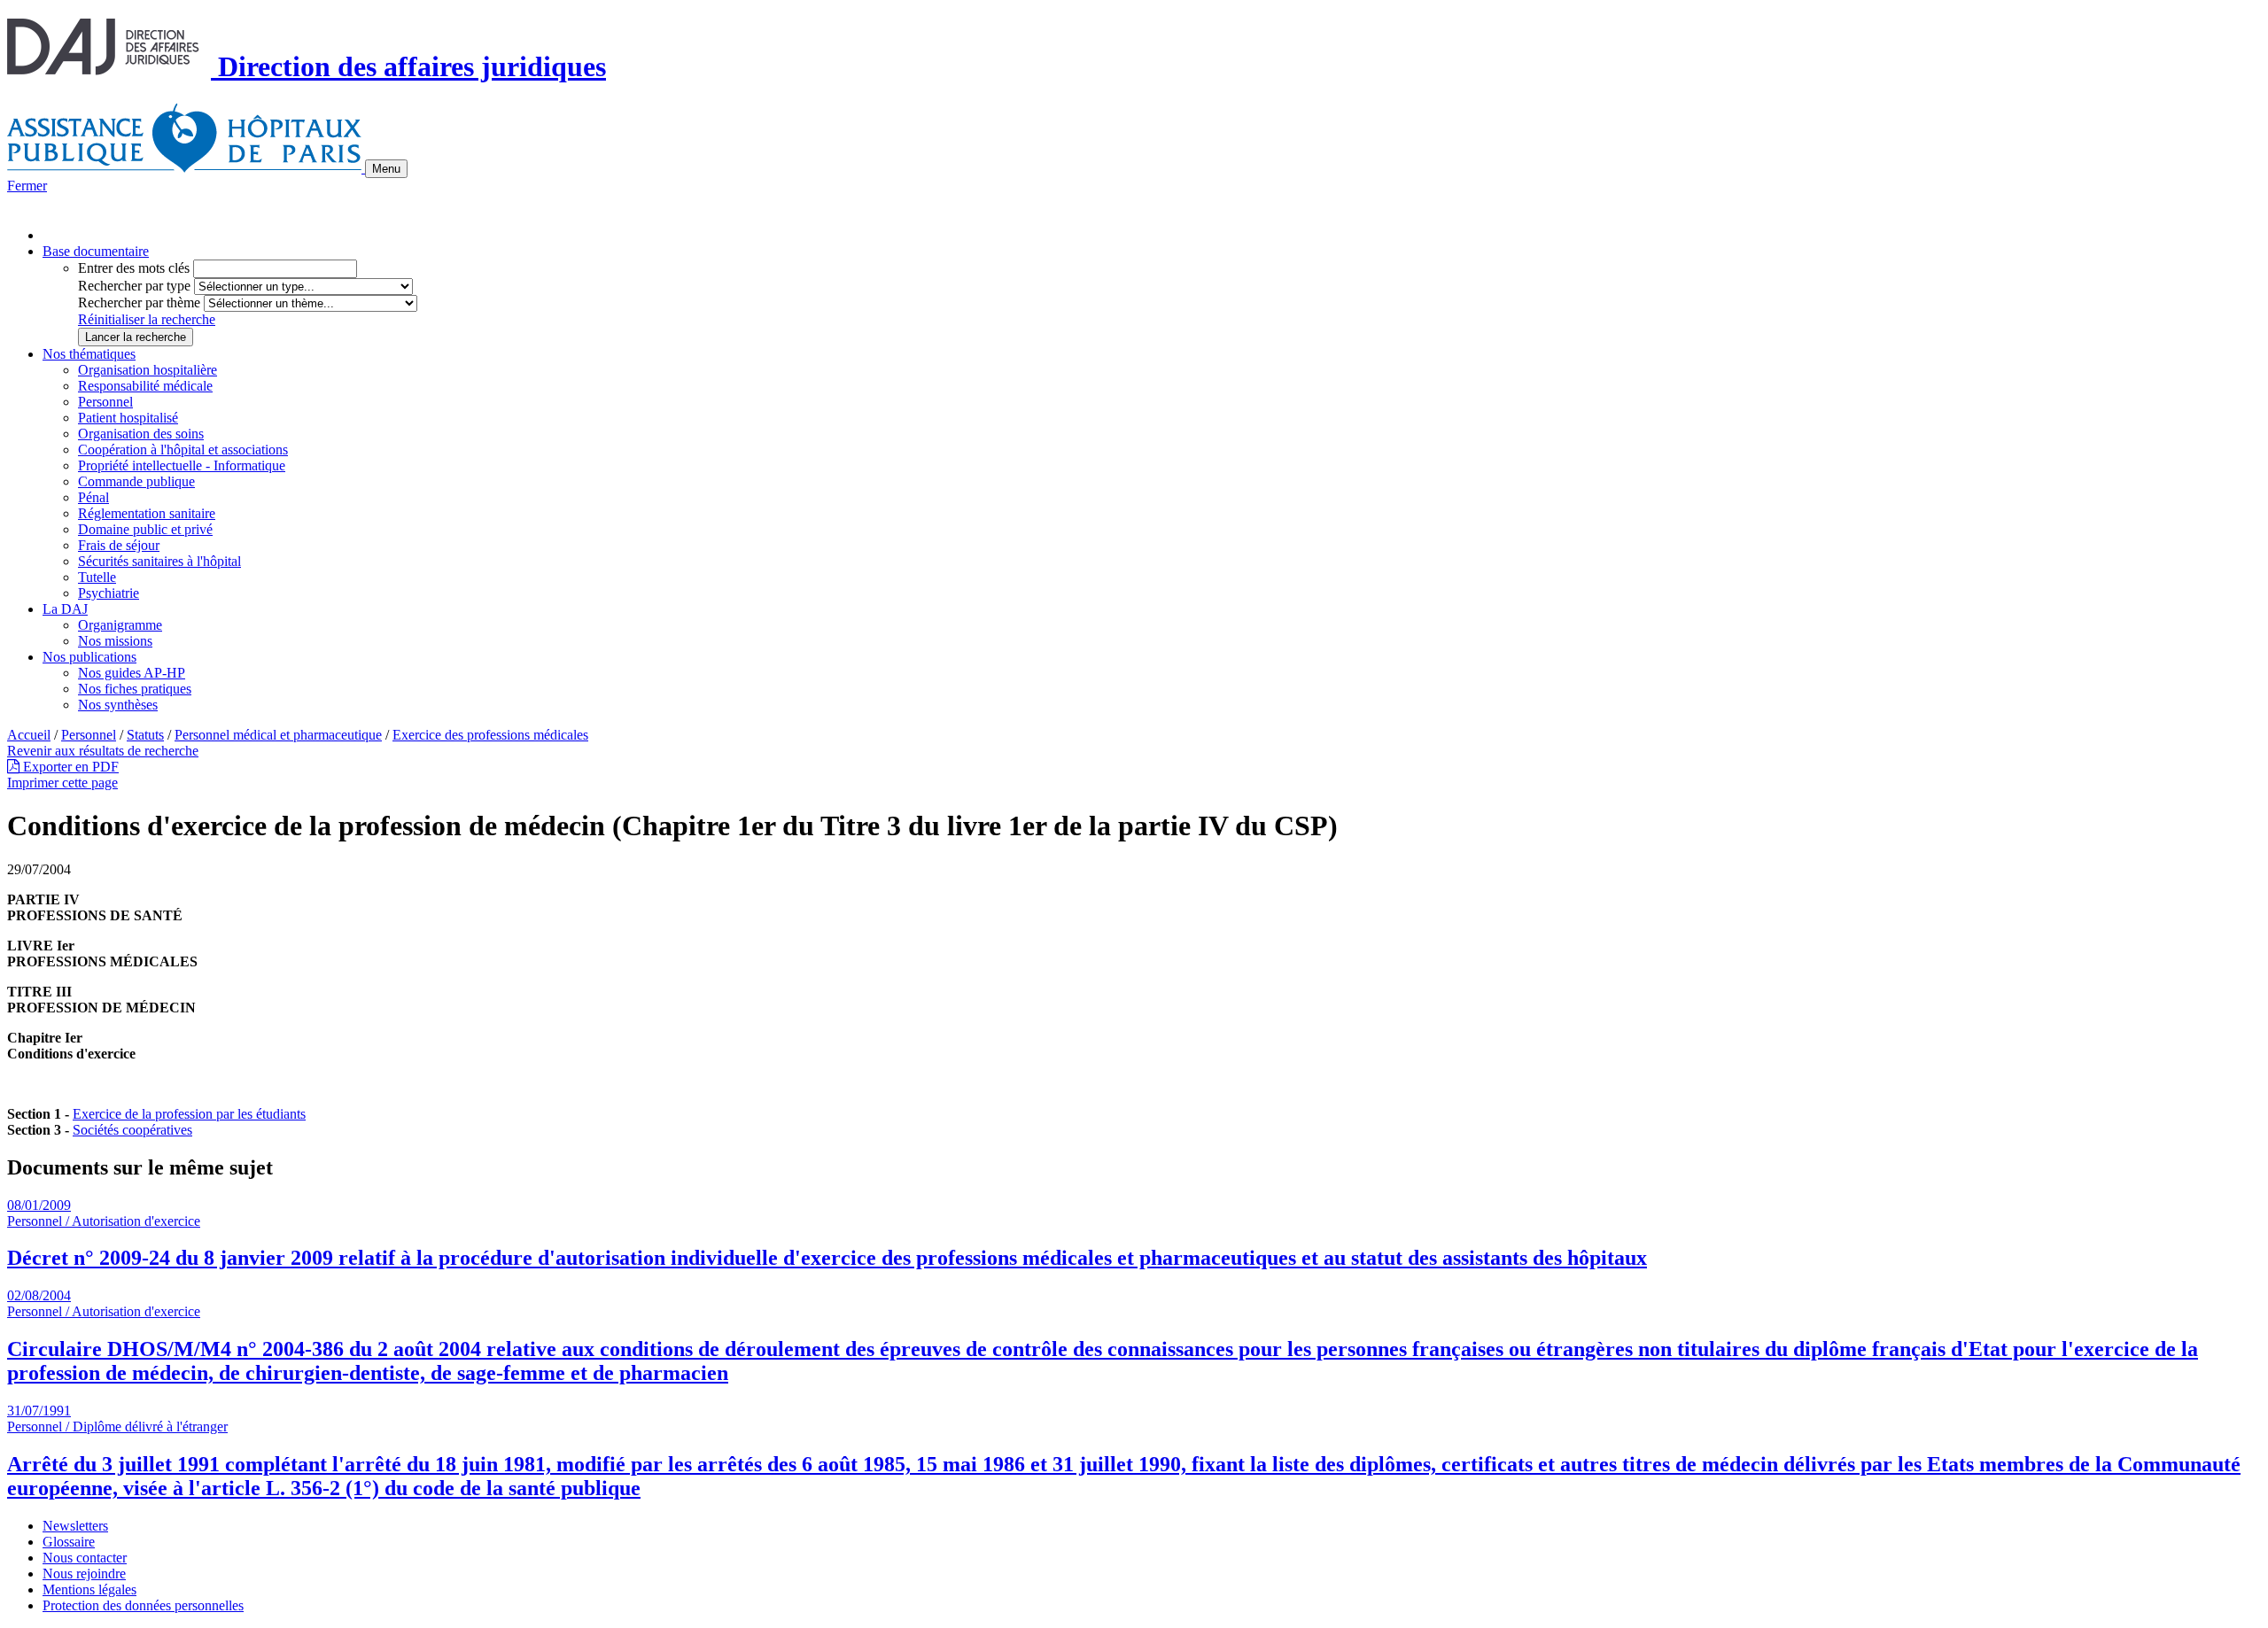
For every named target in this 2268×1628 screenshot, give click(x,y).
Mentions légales (89, 1589)
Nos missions (115, 641)
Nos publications (89, 657)
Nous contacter (85, 1558)
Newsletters (75, 1526)
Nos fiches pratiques (135, 689)
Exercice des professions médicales (490, 735)
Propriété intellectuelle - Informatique (182, 465)
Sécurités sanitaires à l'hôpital (159, 561)
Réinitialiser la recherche (147, 319)
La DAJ (65, 609)
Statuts (145, 735)
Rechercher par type (134, 286)
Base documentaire (96, 251)
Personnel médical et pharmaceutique (278, 735)
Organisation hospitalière (148, 370)
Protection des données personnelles (143, 1605)
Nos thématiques (89, 354)
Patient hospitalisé (128, 418)
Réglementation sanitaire (147, 513)
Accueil (29, 735)
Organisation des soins (141, 434)
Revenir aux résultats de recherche (103, 751)
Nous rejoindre (84, 1574)
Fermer (27, 186)
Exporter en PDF (69, 767)
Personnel (105, 402)
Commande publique (136, 481)
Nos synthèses (118, 705)
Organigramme (120, 625)
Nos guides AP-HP (132, 673)
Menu (386, 169)
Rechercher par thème (139, 302)
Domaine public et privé (145, 529)
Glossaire (69, 1542)
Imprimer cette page (62, 783)
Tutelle (97, 577)
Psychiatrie (109, 593)
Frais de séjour (119, 545)
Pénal (93, 497)
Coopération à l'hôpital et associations (183, 450)
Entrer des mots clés (134, 268)
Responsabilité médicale (145, 386)
